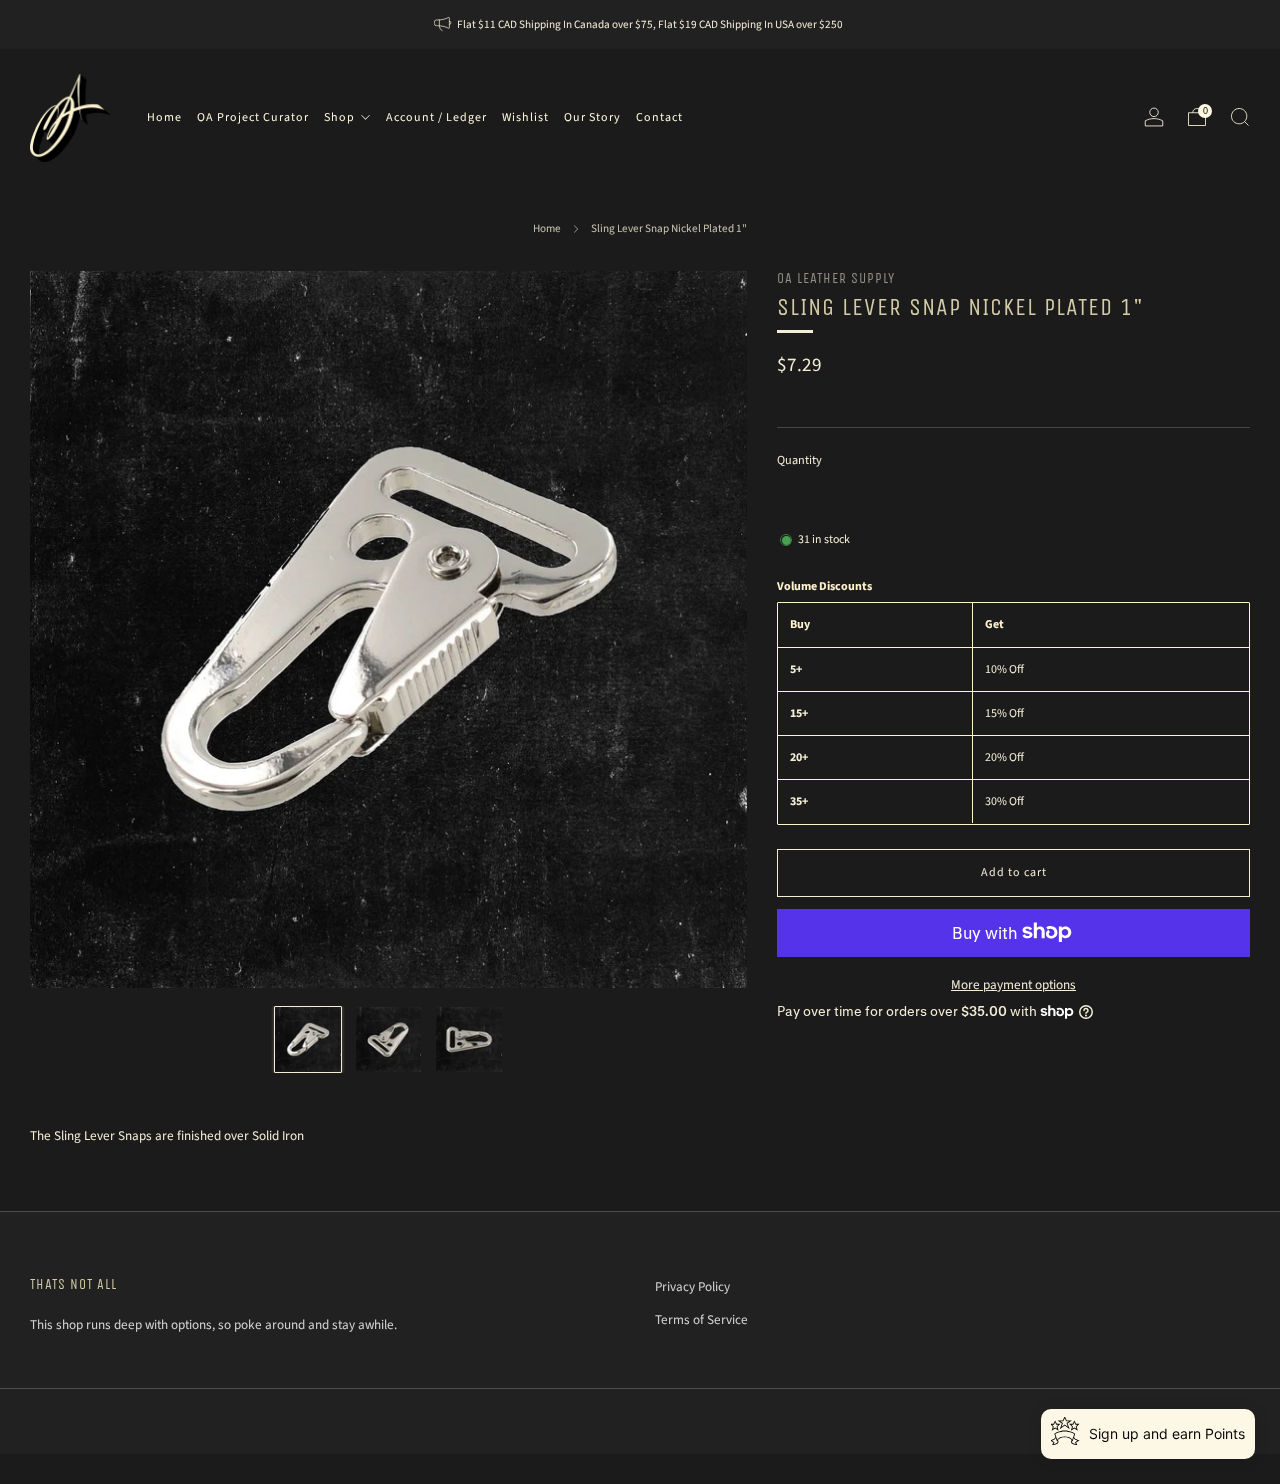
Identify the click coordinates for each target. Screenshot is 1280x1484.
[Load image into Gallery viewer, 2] (388, 1039)
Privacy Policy (692, 1286)
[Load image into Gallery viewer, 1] (307, 1039)
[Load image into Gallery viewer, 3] (468, 1039)
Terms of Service (701, 1319)
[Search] (1240, 117)
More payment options (1013, 983)
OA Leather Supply (836, 278)
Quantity (799, 459)
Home (547, 228)
